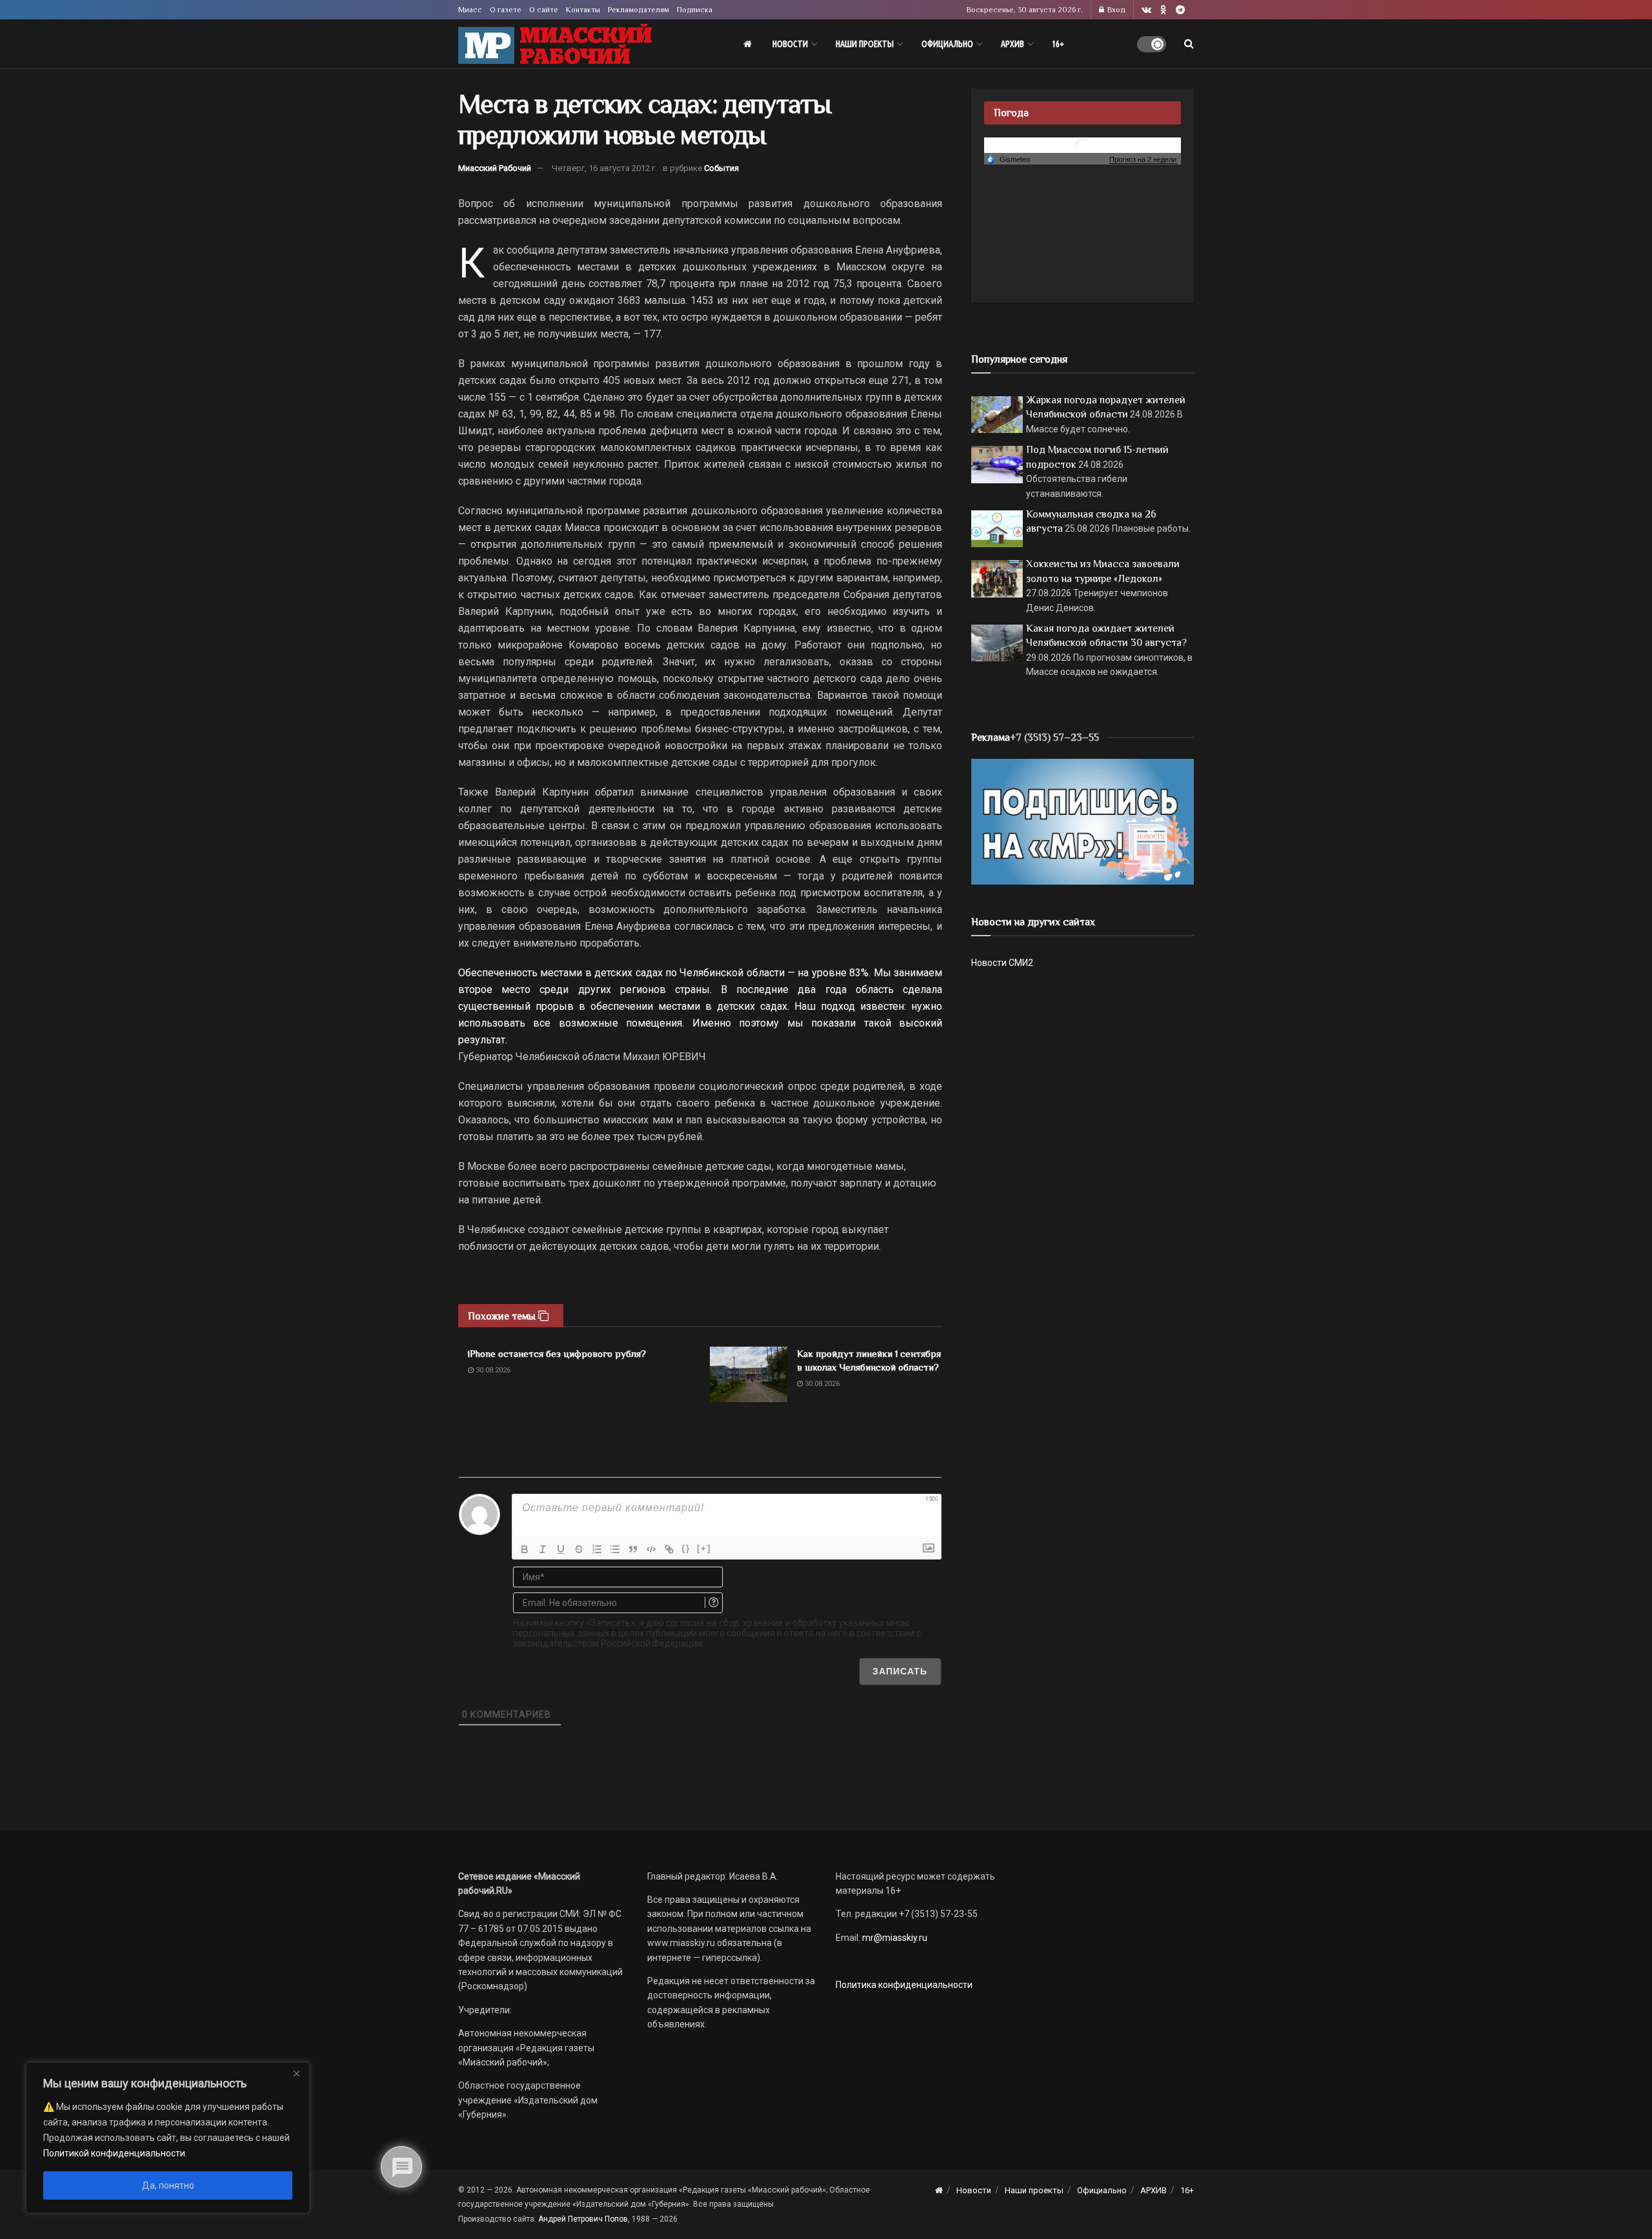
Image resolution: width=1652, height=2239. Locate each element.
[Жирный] (525, 1549)
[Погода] (1008, 159)
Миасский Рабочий (495, 168)
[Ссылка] (669, 1549)
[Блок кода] (651, 1549)
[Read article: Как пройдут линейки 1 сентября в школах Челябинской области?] (749, 1374)
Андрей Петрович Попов (583, 2219)
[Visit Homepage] (555, 44)
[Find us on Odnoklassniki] (1163, 10)
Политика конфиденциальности (904, 1985)
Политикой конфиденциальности (114, 2153)
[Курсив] (543, 1549)
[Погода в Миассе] (1083, 144)
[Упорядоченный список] (597, 1549)
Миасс (470, 10)
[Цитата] (633, 1549)
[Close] (296, 2073)
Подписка (695, 10)
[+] (704, 1548)
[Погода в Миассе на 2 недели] (1143, 160)
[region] (168, 2138)
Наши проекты (865, 44)
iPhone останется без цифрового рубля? (557, 1353)
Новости (790, 44)
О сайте (544, 10)
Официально (947, 44)
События (721, 168)
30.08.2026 (492, 1370)
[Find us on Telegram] (1180, 10)
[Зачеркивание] (579, 1549)
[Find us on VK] (1146, 10)
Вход (1115, 10)
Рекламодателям (639, 10)
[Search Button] (1189, 44)
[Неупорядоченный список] (615, 1549)
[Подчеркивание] (561, 1549)
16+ (1058, 44)
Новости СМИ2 (1002, 963)
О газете (506, 10)
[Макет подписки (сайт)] (1083, 821)
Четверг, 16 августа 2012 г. (604, 168)
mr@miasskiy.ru (894, 1938)
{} (686, 1548)
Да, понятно (168, 2185)
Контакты (583, 10)
